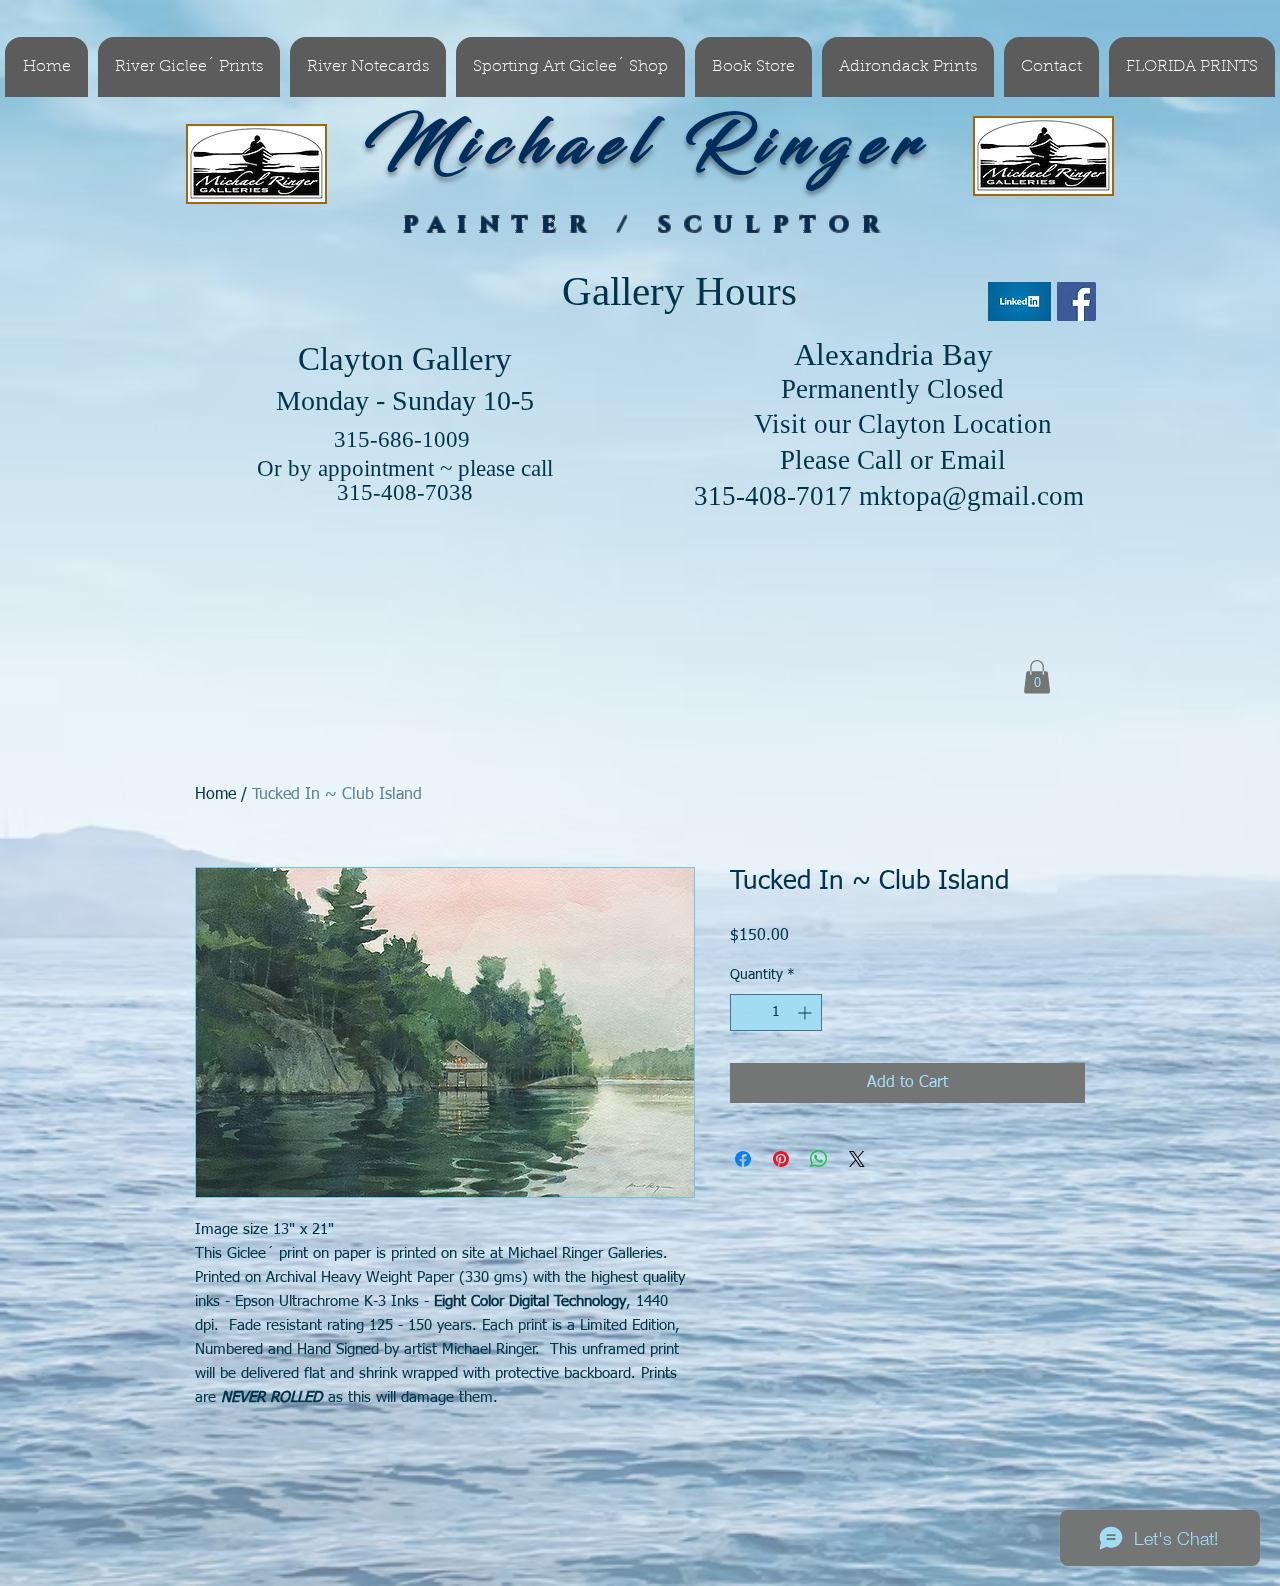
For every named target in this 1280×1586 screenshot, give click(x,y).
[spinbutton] (776, 1012)
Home (215, 795)
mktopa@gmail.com (971, 496)
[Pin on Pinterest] (781, 1159)
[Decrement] (745, 1012)
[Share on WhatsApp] (819, 1159)
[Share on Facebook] (743, 1159)
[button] (1037, 676)
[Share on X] (857, 1159)
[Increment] (806, 1012)
